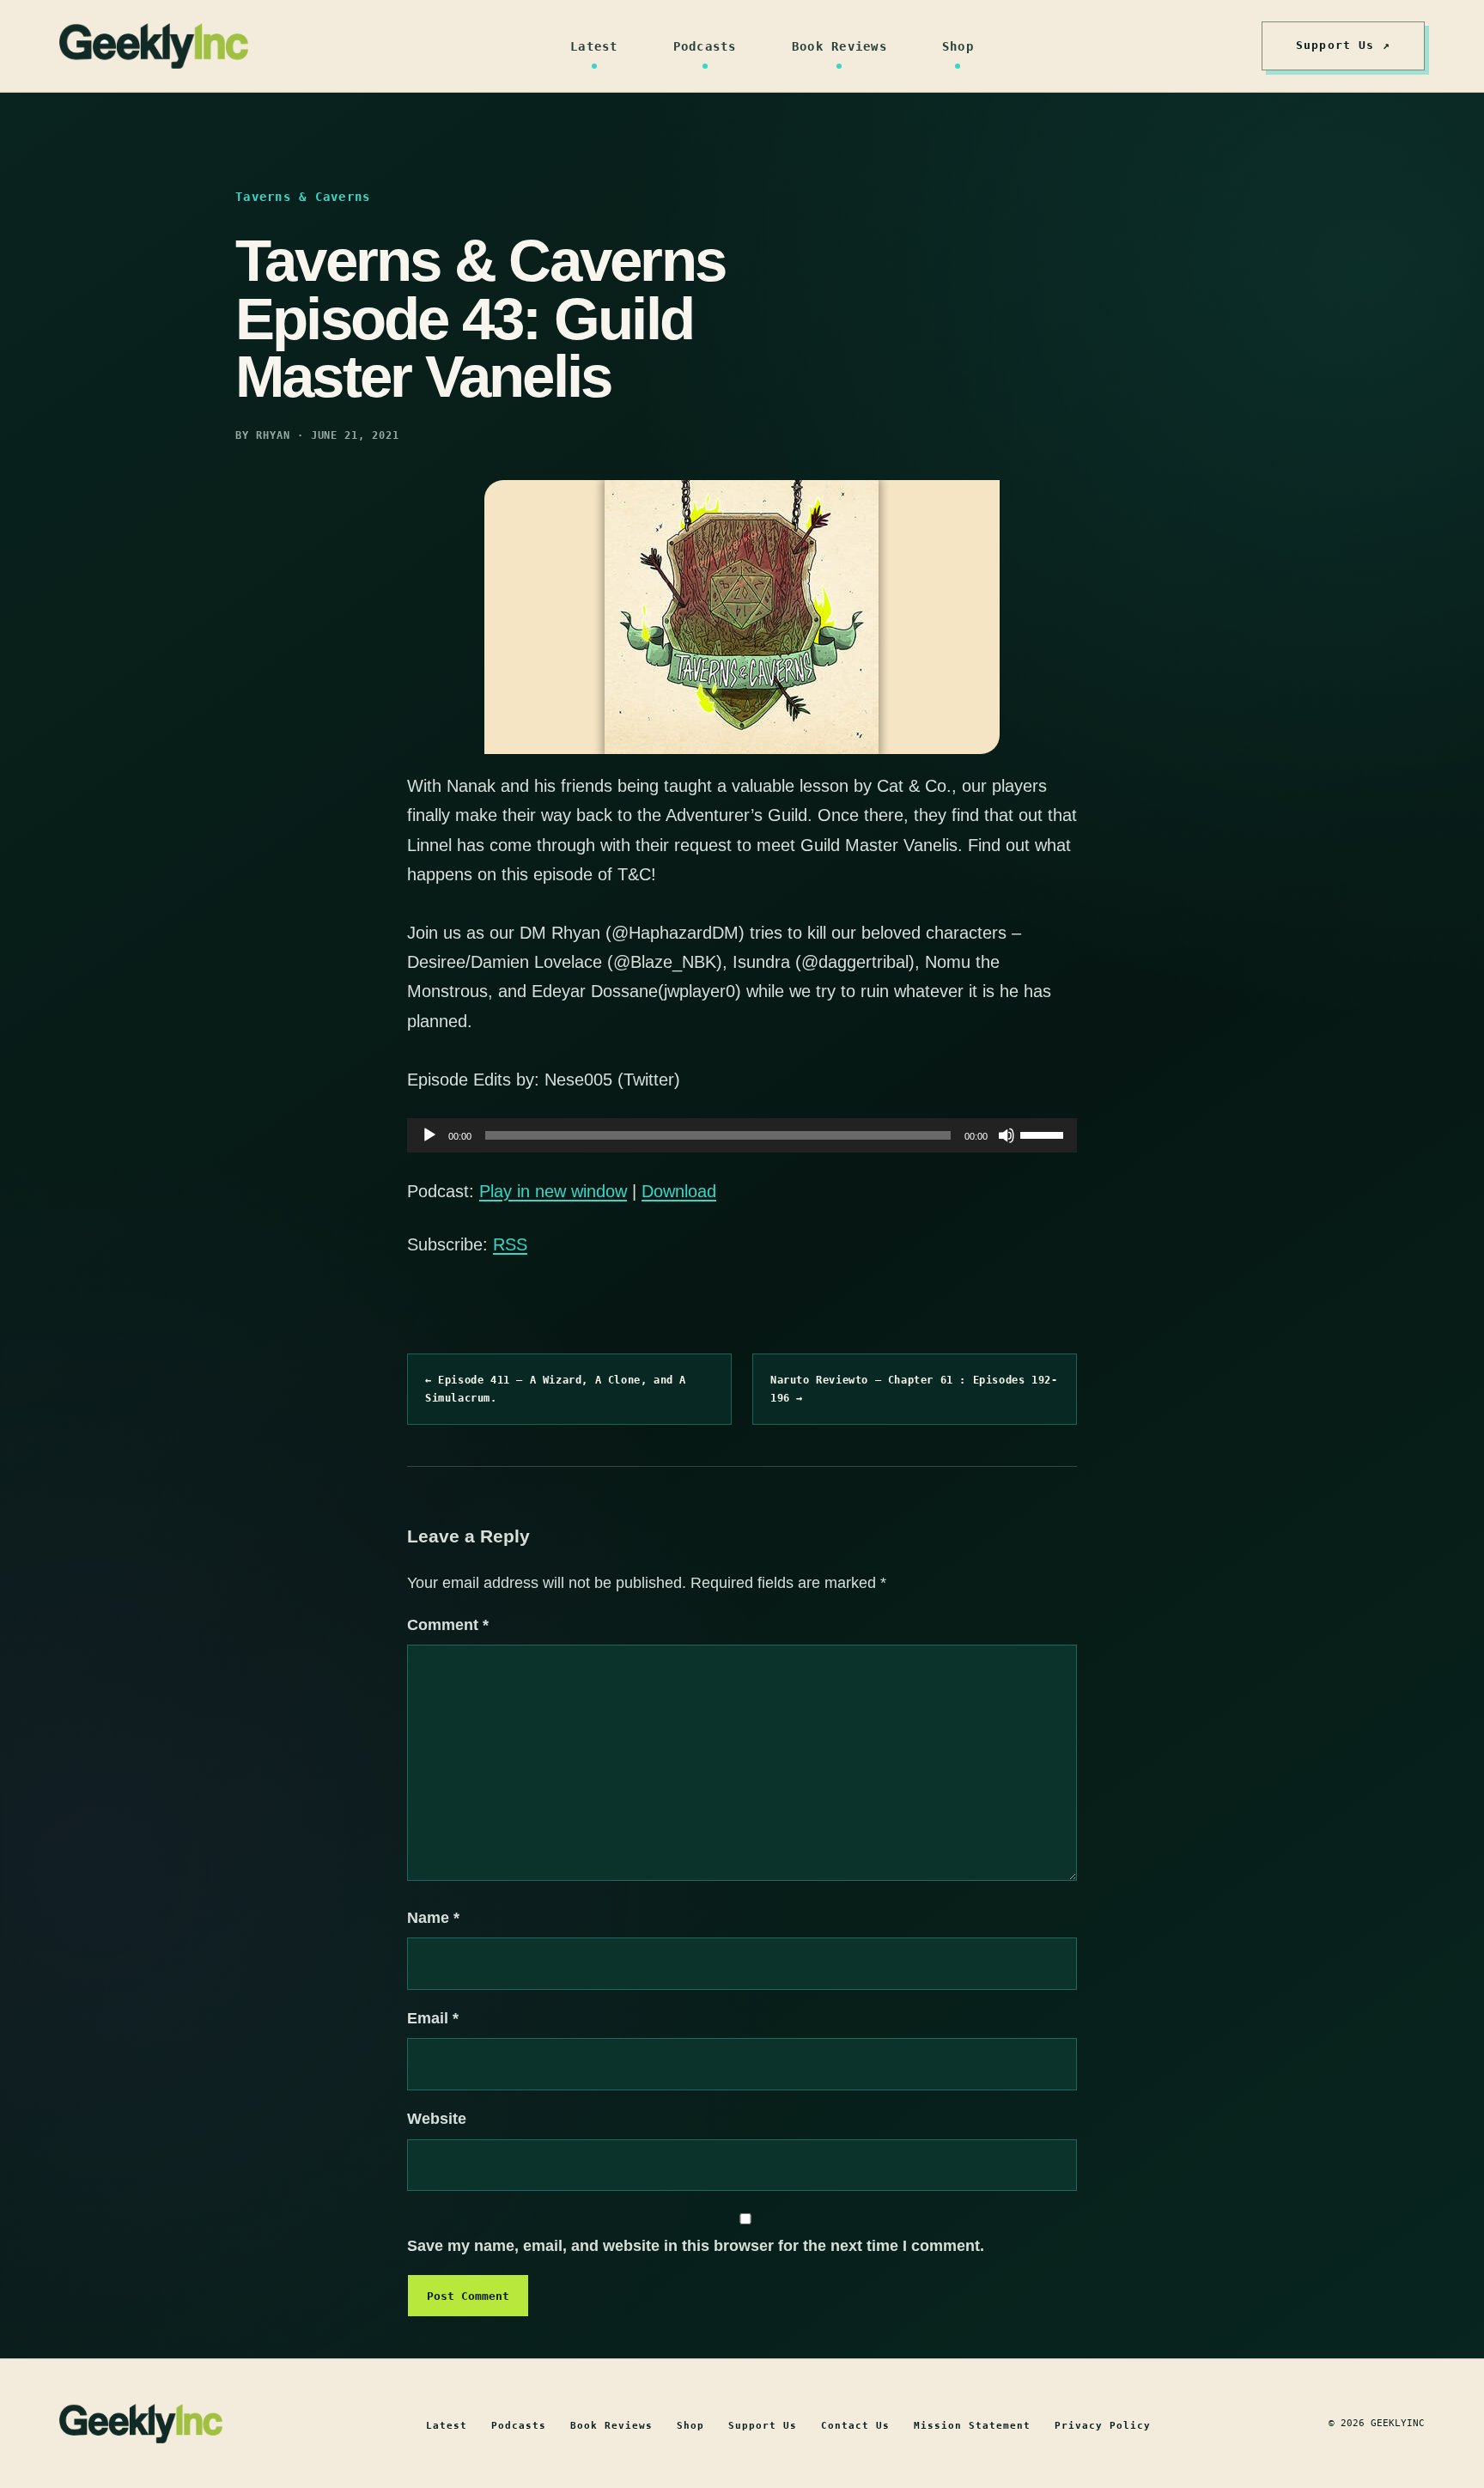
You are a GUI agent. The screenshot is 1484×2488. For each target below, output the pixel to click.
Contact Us (855, 2426)
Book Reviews (839, 46)
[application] (742, 1135)
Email (433, 2018)
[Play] (429, 1135)
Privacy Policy (1103, 2426)
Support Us (763, 2426)
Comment (448, 1625)
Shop (958, 46)
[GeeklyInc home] (154, 46)
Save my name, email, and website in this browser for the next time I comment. (696, 2246)
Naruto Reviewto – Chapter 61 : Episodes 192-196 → (914, 1389)
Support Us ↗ (1343, 45)
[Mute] (1007, 1135)
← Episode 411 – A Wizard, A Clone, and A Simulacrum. (556, 1389)
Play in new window (553, 1191)
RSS (510, 1244)
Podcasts (705, 46)
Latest (594, 46)
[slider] (1044, 1134)
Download (679, 1191)
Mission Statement (972, 2426)
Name (433, 1918)
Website (437, 2119)
